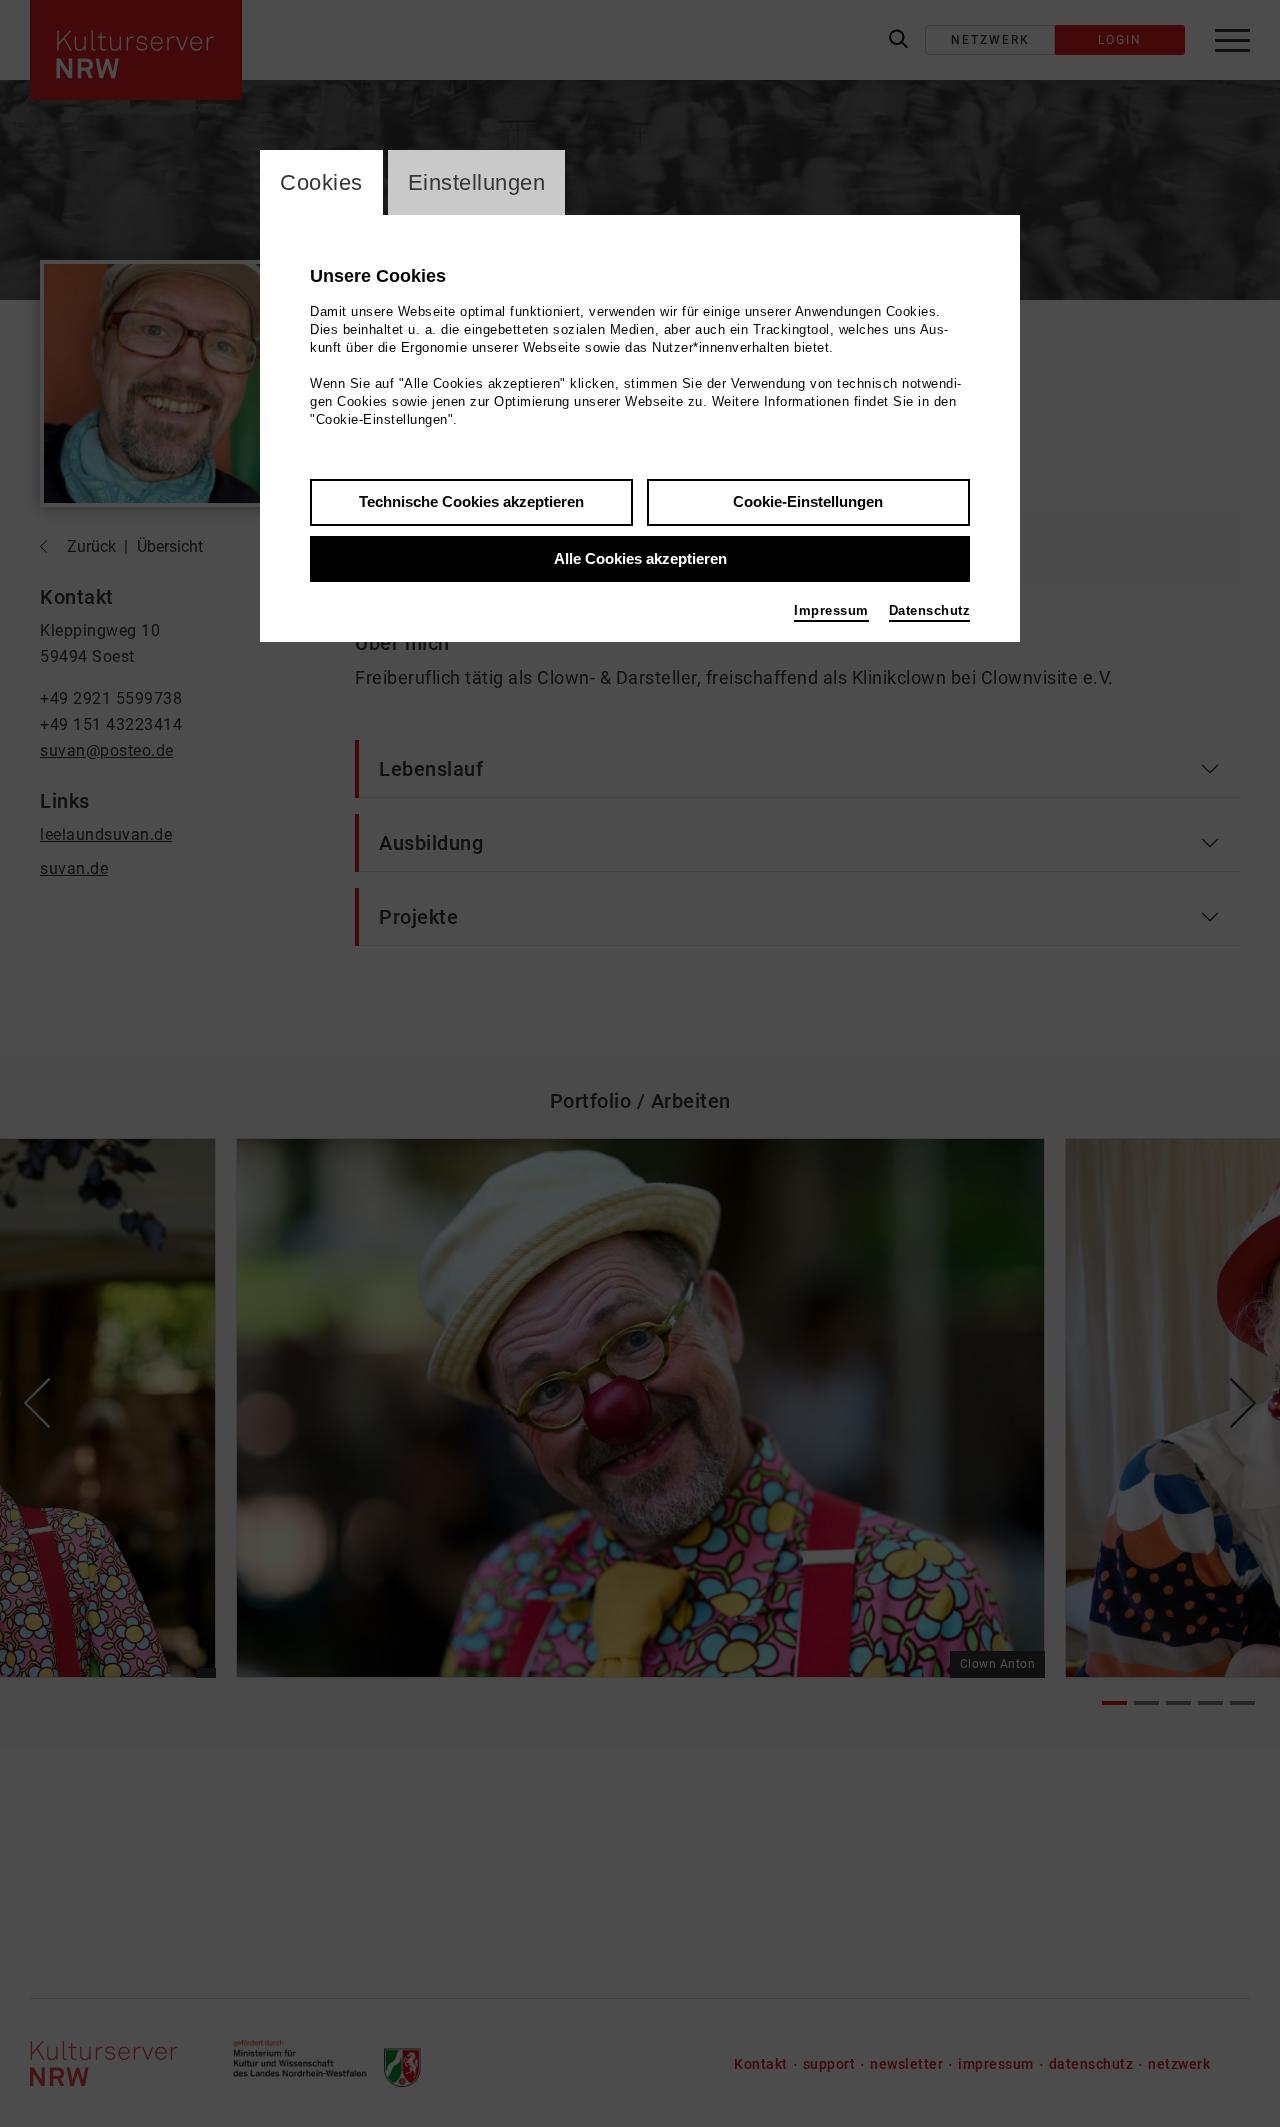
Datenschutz (930, 610)
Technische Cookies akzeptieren (471, 501)
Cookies (321, 182)
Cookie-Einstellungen (808, 501)
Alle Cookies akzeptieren (640, 558)
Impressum (831, 610)
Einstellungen (477, 182)
